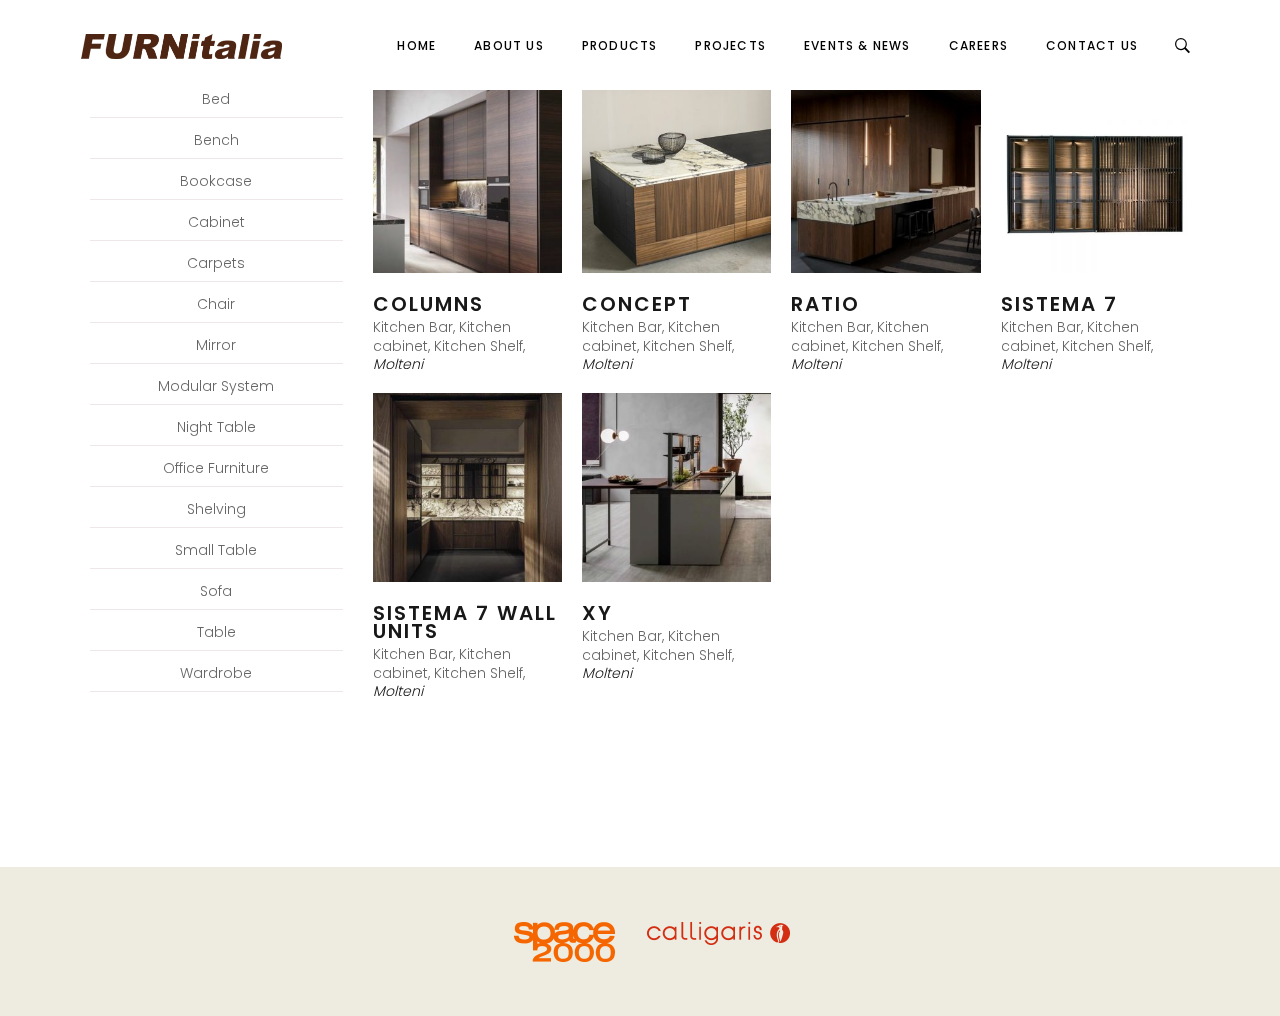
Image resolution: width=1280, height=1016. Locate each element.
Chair (216, 304)
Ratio (825, 304)
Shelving (216, 509)
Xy (597, 613)
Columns (428, 304)
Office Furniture (216, 468)
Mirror (216, 345)
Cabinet (216, 222)
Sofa (216, 591)
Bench (216, 140)
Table (216, 632)
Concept (637, 304)
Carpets (216, 263)
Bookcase (216, 181)
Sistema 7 (1059, 304)
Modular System (216, 386)
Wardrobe (216, 673)
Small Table (216, 550)
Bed (216, 99)
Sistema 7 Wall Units (465, 622)
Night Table (216, 427)
